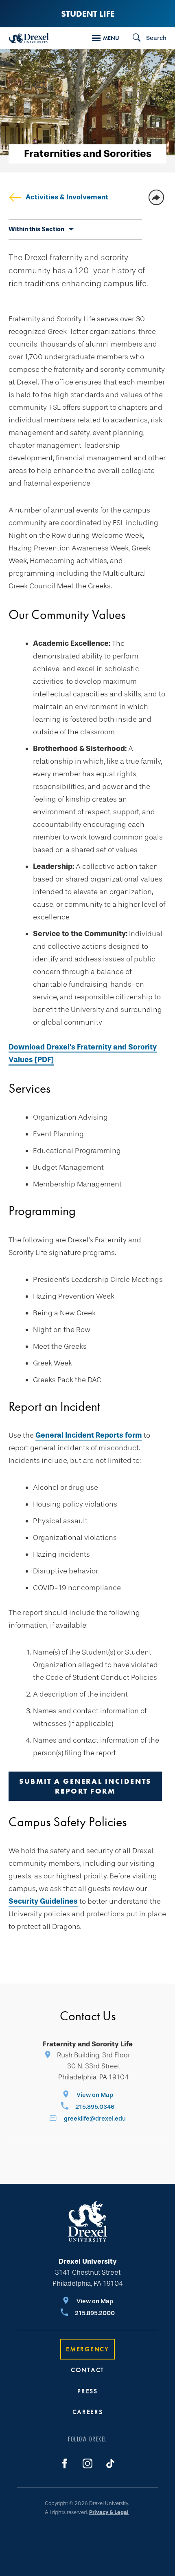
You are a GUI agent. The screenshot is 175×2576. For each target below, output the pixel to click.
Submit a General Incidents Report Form (85, 1786)
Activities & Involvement (67, 197)
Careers (88, 2412)
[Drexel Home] (29, 38)
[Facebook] (65, 2463)
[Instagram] (87, 2463)
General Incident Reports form (89, 1435)
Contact (87, 2370)
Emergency (87, 2349)
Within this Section (36, 229)
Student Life (88, 14)
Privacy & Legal (109, 2512)
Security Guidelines (43, 1901)
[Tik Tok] (110, 2463)
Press (87, 2391)
